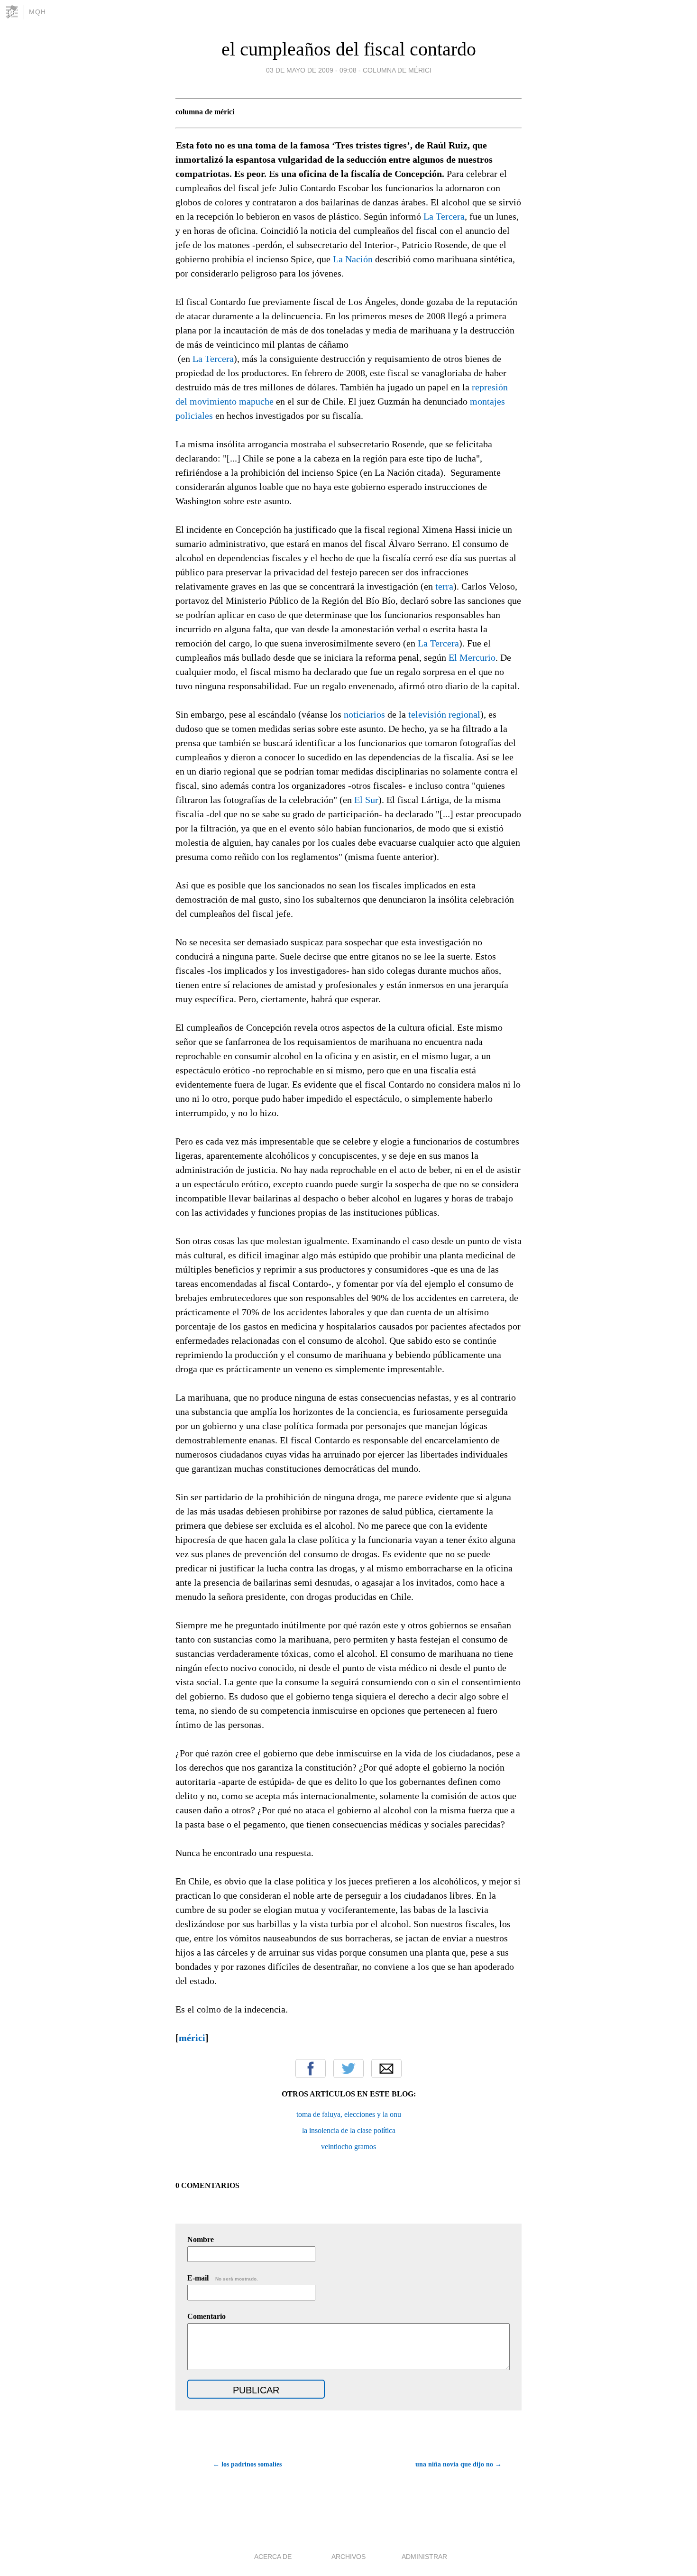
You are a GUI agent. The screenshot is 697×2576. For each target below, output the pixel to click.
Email (386, 2068)
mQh (37, 12)
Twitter (348, 2068)
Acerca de (273, 2557)
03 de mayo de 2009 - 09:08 (311, 70)
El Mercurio (472, 657)
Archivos (348, 2557)
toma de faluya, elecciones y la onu (349, 2114)
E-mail (223, 2278)
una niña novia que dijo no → (459, 2464)
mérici (192, 2038)
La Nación (353, 259)
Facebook (311, 2068)
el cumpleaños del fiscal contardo (349, 49)
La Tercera (444, 216)
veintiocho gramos (348, 2147)
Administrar (424, 2557)
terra (444, 586)
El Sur (366, 800)
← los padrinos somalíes (247, 2464)
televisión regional (444, 714)
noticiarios (364, 714)
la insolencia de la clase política (349, 2130)
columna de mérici (397, 70)
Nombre (201, 2239)
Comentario (206, 2316)
